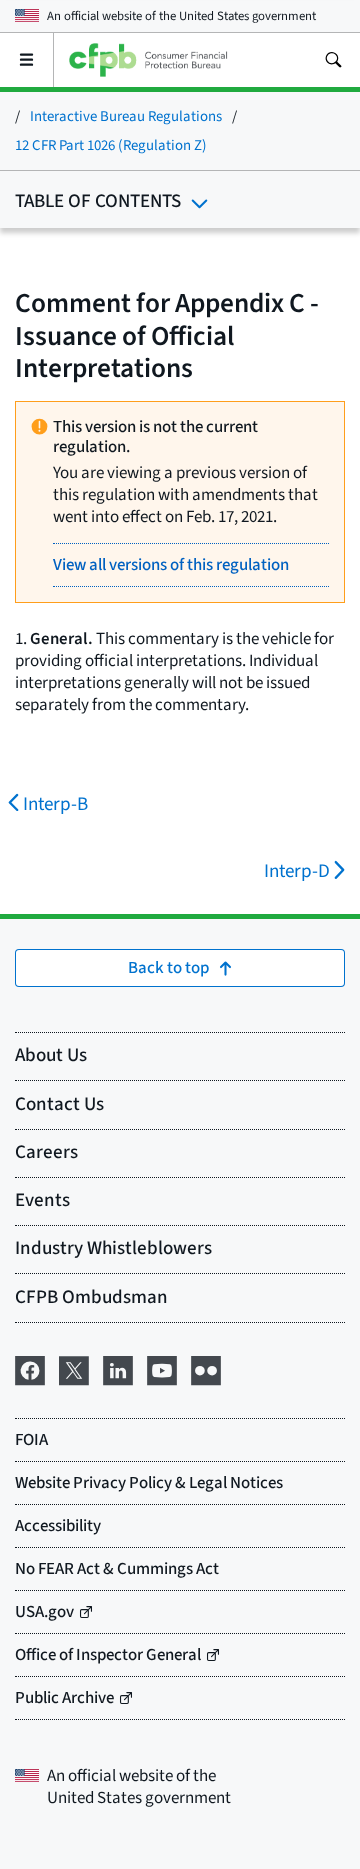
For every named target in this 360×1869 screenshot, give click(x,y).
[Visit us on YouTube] (162, 1368)
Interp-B (55, 804)
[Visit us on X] (74, 1368)
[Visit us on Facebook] (30, 1368)
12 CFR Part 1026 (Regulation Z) (111, 145)
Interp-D (297, 871)
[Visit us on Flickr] (206, 1368)
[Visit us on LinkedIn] (118, 1368)
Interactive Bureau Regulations (126, 116)
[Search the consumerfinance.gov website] (333, 60)
